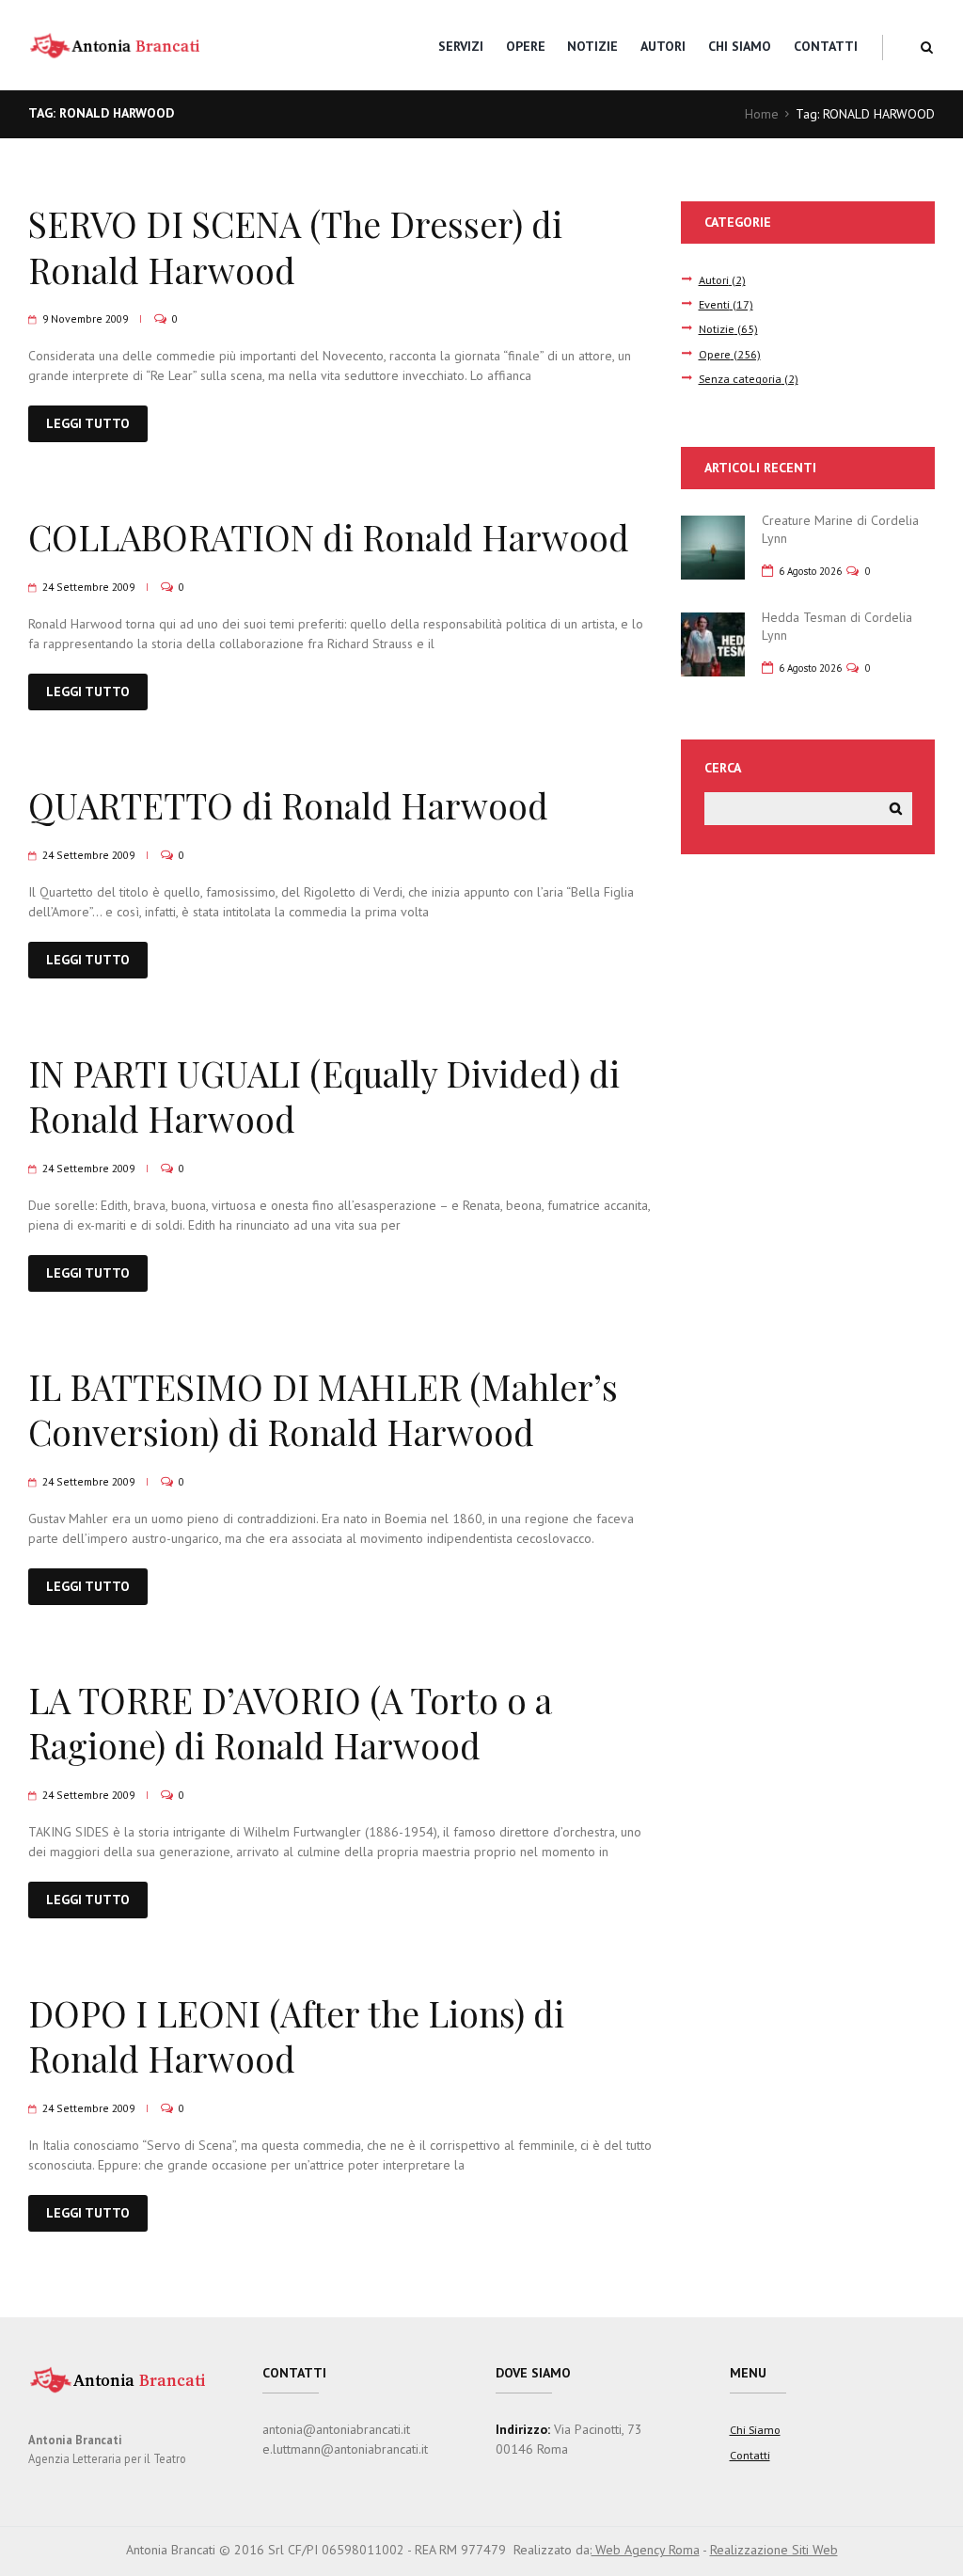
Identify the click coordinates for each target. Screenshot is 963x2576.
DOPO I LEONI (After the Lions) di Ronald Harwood (296, 2035)
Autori (663, 46)
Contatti (826, 46)
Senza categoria (740, 378)
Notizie (592, 46)
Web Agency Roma (646, 2550)
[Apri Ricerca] (927, 47)
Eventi (714, 304)
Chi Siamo (740, 46)
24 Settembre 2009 (88, 587)
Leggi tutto (88, 423)
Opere (526, 46)
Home (762, 114)
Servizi (461, 46)
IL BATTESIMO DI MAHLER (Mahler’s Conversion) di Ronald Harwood (323, 1409)
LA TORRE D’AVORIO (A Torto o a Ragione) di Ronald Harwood (290, 1722)
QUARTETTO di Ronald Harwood (288, 805)
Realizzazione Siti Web (774, 2550)
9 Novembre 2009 (85, 318)
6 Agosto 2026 (810, 571)
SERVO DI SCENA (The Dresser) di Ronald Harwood (295, 246)
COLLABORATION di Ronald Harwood (329, 537)
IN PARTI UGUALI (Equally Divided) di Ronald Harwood (324, 1096)
